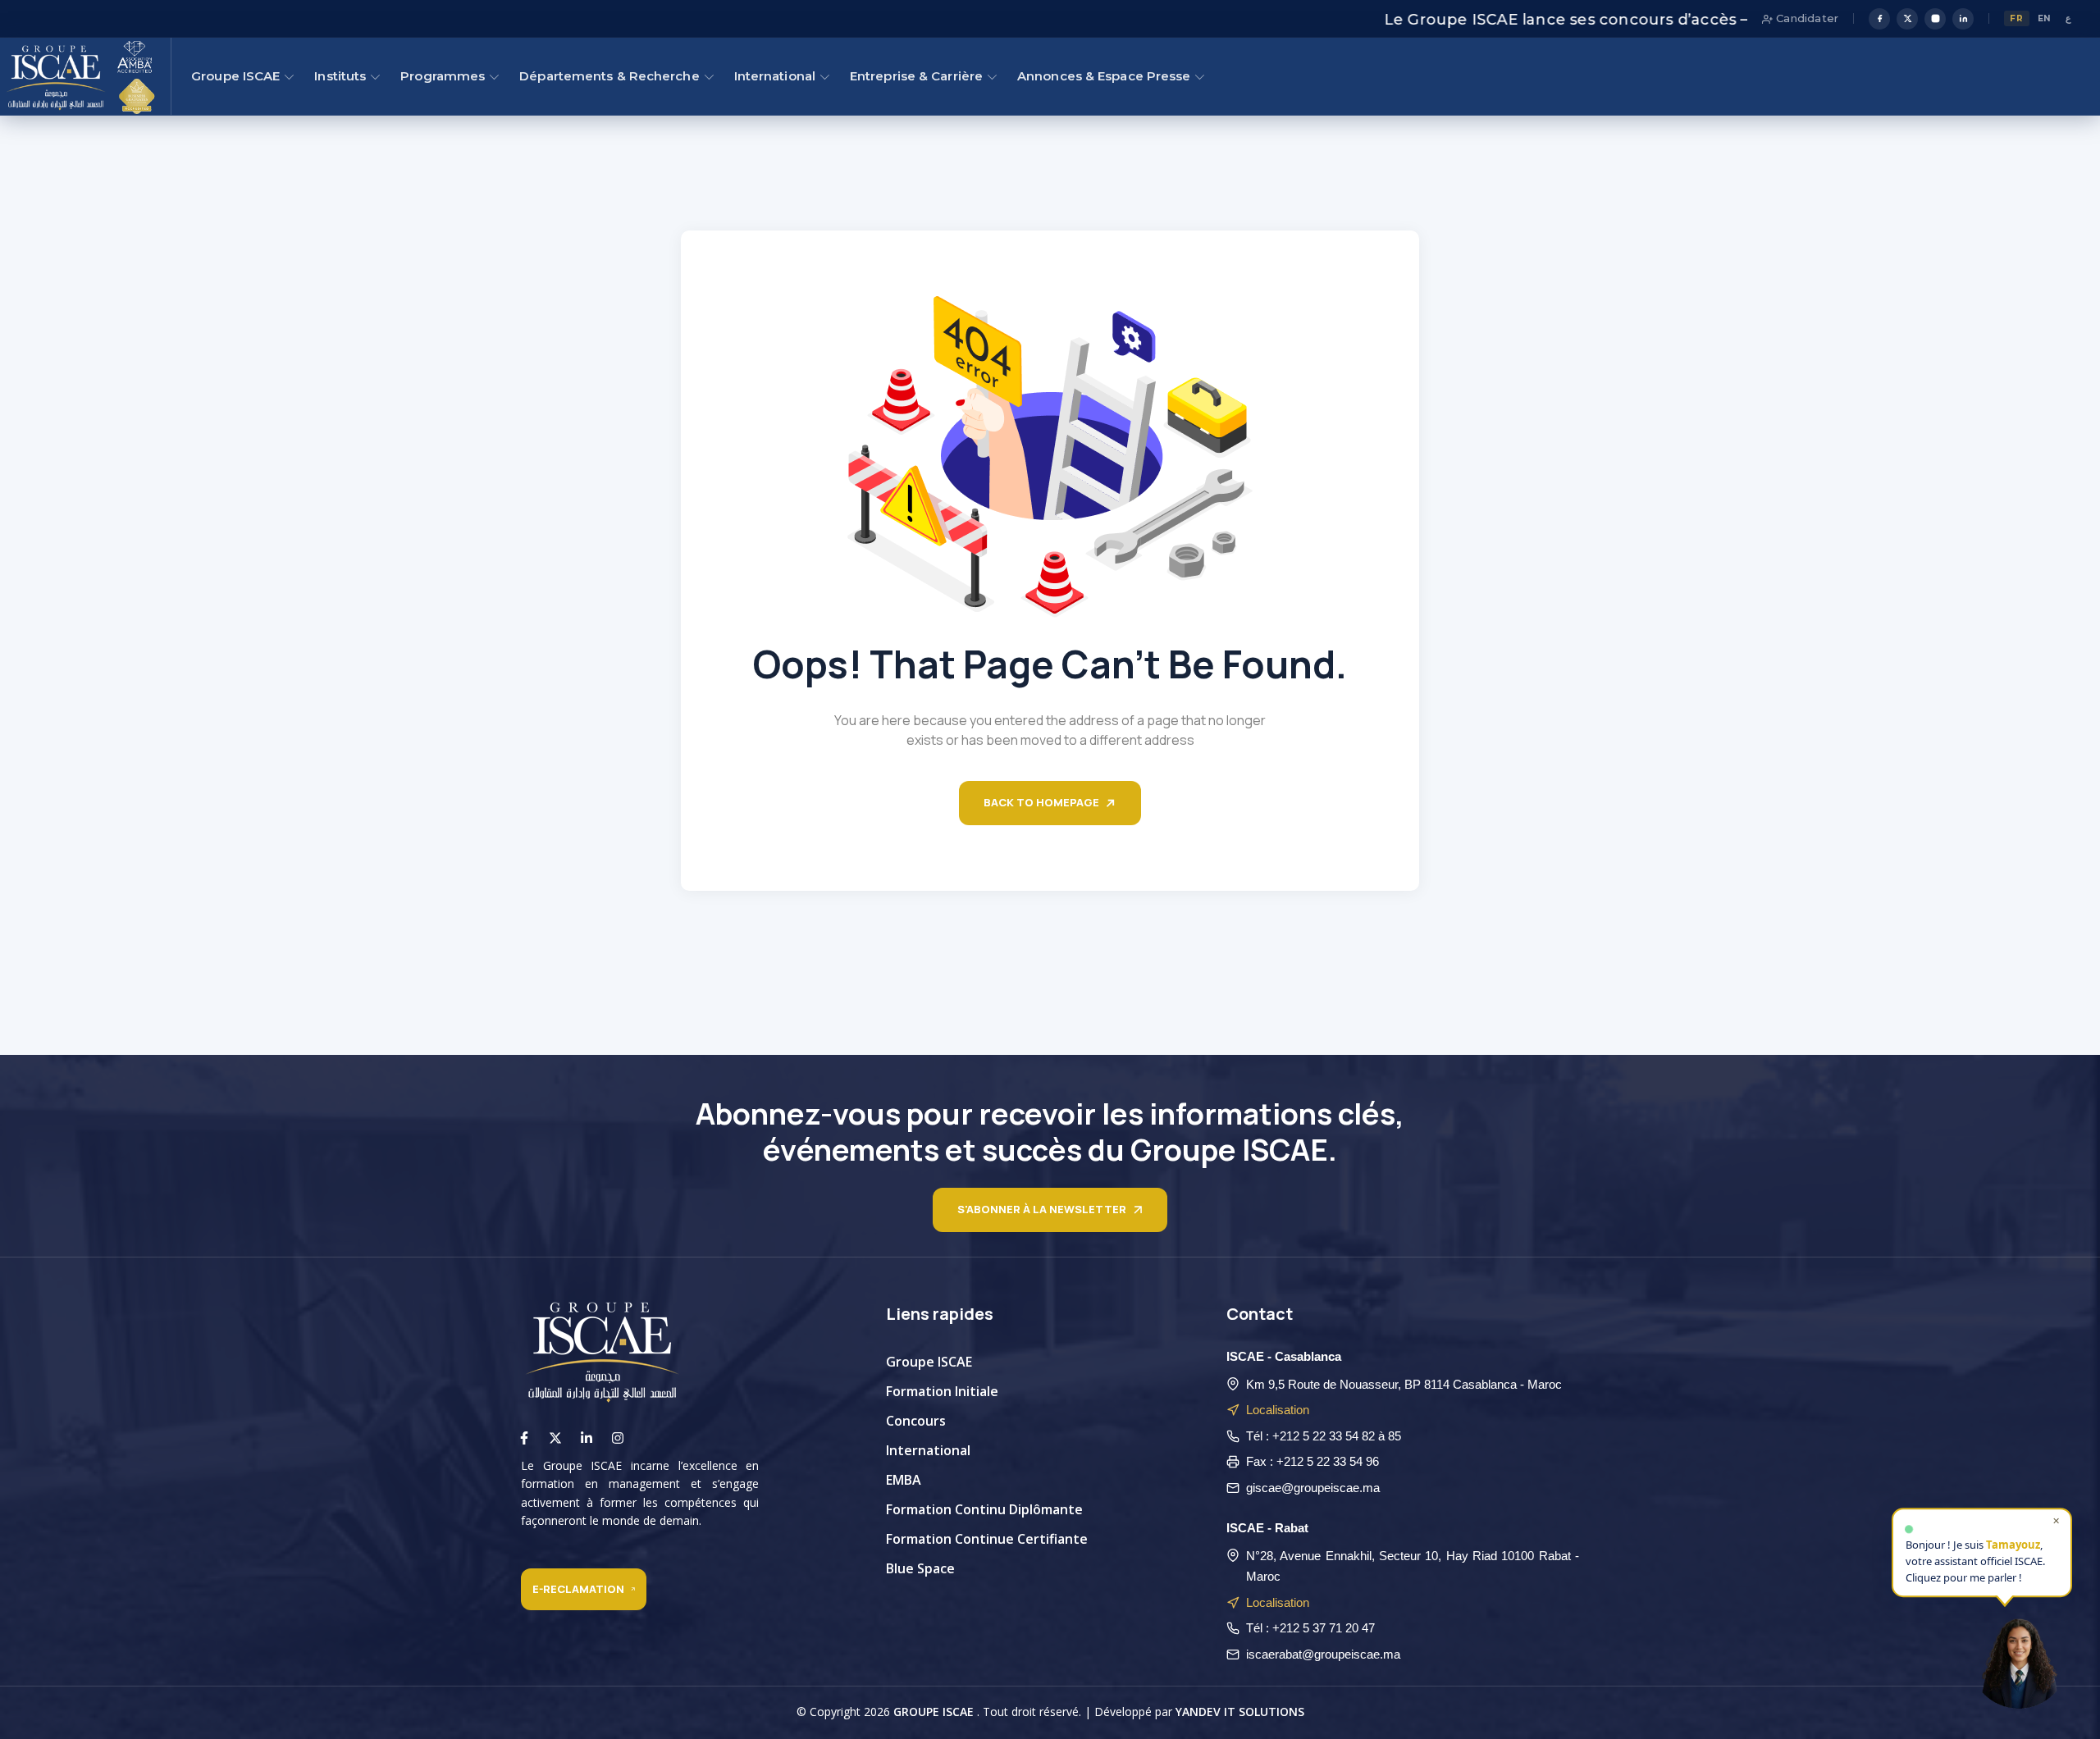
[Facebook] (1879, 19)
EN (2045, 18)
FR (2016, 18)
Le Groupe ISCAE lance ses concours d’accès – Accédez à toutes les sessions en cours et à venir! (1673, 20)
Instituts (340, 76)
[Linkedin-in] (587, 1438)
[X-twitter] (555, 1438)
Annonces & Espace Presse (1104, 76)
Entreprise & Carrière (916, 76)
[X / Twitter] (1907, 19)
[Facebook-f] (524, 1438)
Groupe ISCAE (235, 76)
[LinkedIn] (1963, 19)
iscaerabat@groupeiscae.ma (1323, 1654)
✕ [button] (2056, 1517)
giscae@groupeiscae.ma (1313, 1488)
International (775, 76)
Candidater (1806, 18)
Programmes (443, 76)
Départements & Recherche (609, 76)
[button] (2019, 1658)
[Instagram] (1935, 19)
